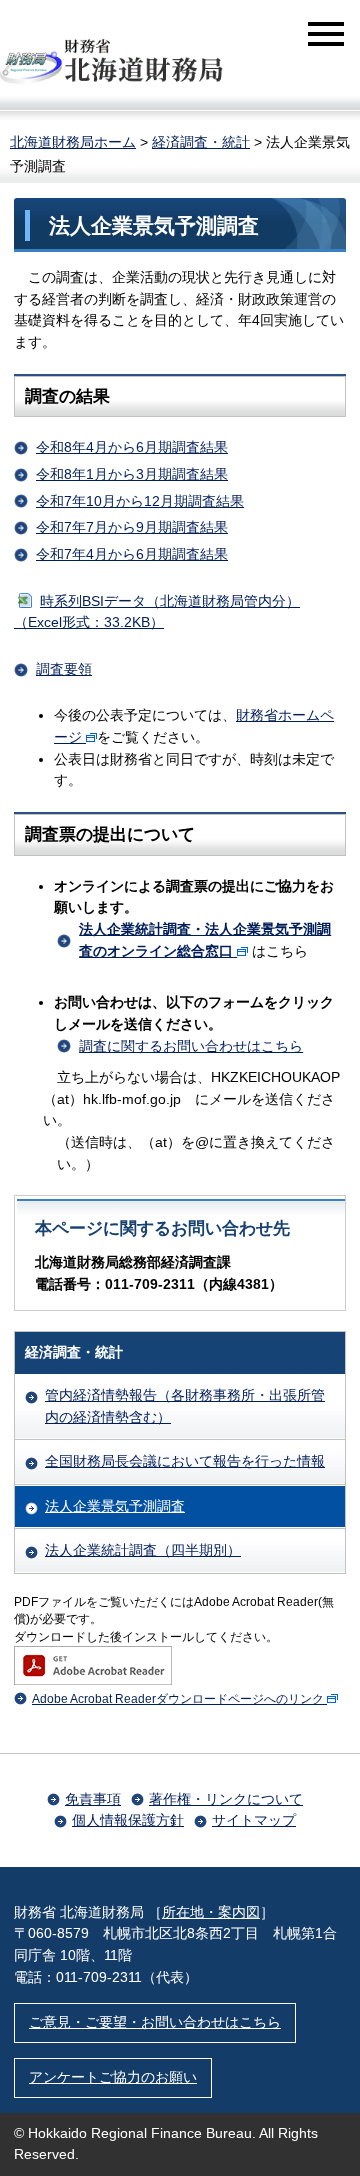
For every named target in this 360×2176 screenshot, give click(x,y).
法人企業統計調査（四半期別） (143, 1550)
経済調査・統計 (201, 142)
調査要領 (64, 669)
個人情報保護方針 (128, 1820)
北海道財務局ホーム (73, 142)
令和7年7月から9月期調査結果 (132, 527)
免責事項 (93, 1799)
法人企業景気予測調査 (115, 1506)
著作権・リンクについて (226, 1799)
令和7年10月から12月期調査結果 (140, 501)
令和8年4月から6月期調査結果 (132, 447)
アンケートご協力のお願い (113, 2077)
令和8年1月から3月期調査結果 (132, 474)
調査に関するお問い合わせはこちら (191, 1046)
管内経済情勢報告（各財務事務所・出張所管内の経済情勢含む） (185, 1406)
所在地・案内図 (211, 1912)
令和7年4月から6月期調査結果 (132, 554)
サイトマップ (254, 1820)
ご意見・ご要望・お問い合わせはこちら (155, 2022)
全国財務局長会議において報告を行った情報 (185, 1461)
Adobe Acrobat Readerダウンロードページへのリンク (178, 1699)
